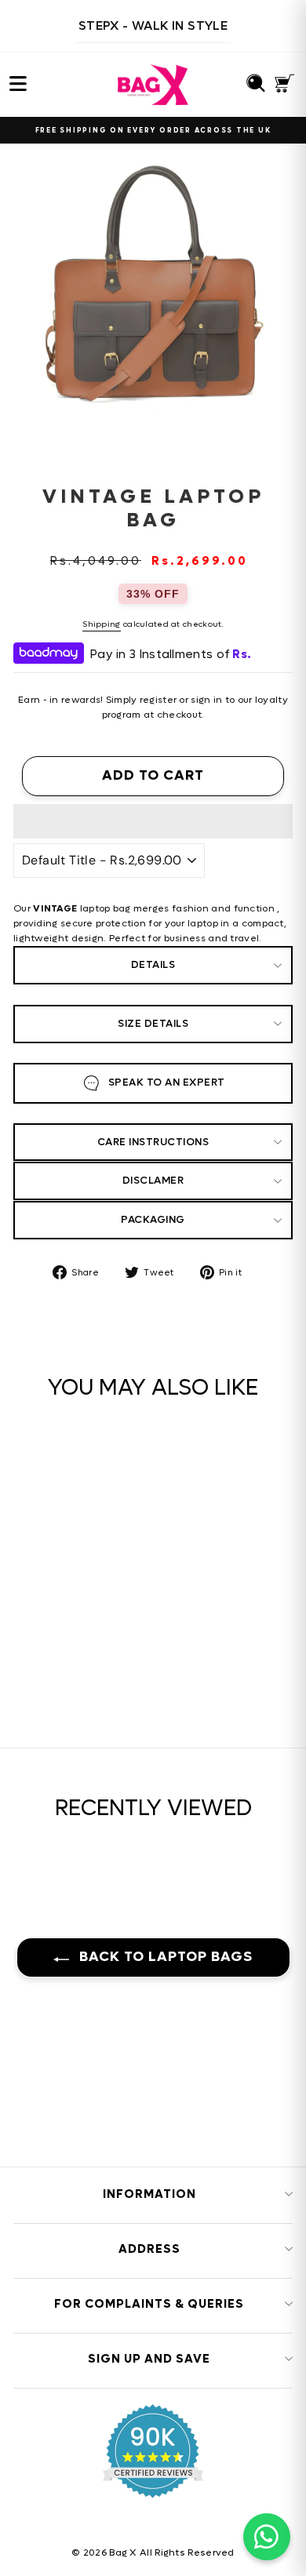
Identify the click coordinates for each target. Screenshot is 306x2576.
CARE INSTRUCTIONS (153, 1142)
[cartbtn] (131, 1634)
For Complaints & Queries (149, 2304)
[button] (153, 821)
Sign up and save (149, 2359)
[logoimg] (153, 85)
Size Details (153, 1023)
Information (149, 2194)
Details (153, 964)
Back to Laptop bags (164, 1957)
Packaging (153, 1219)
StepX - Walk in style (153, 25)
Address (149, 2249)
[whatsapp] (267, 2537)
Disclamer (153, 1180)
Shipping (101, 624)
